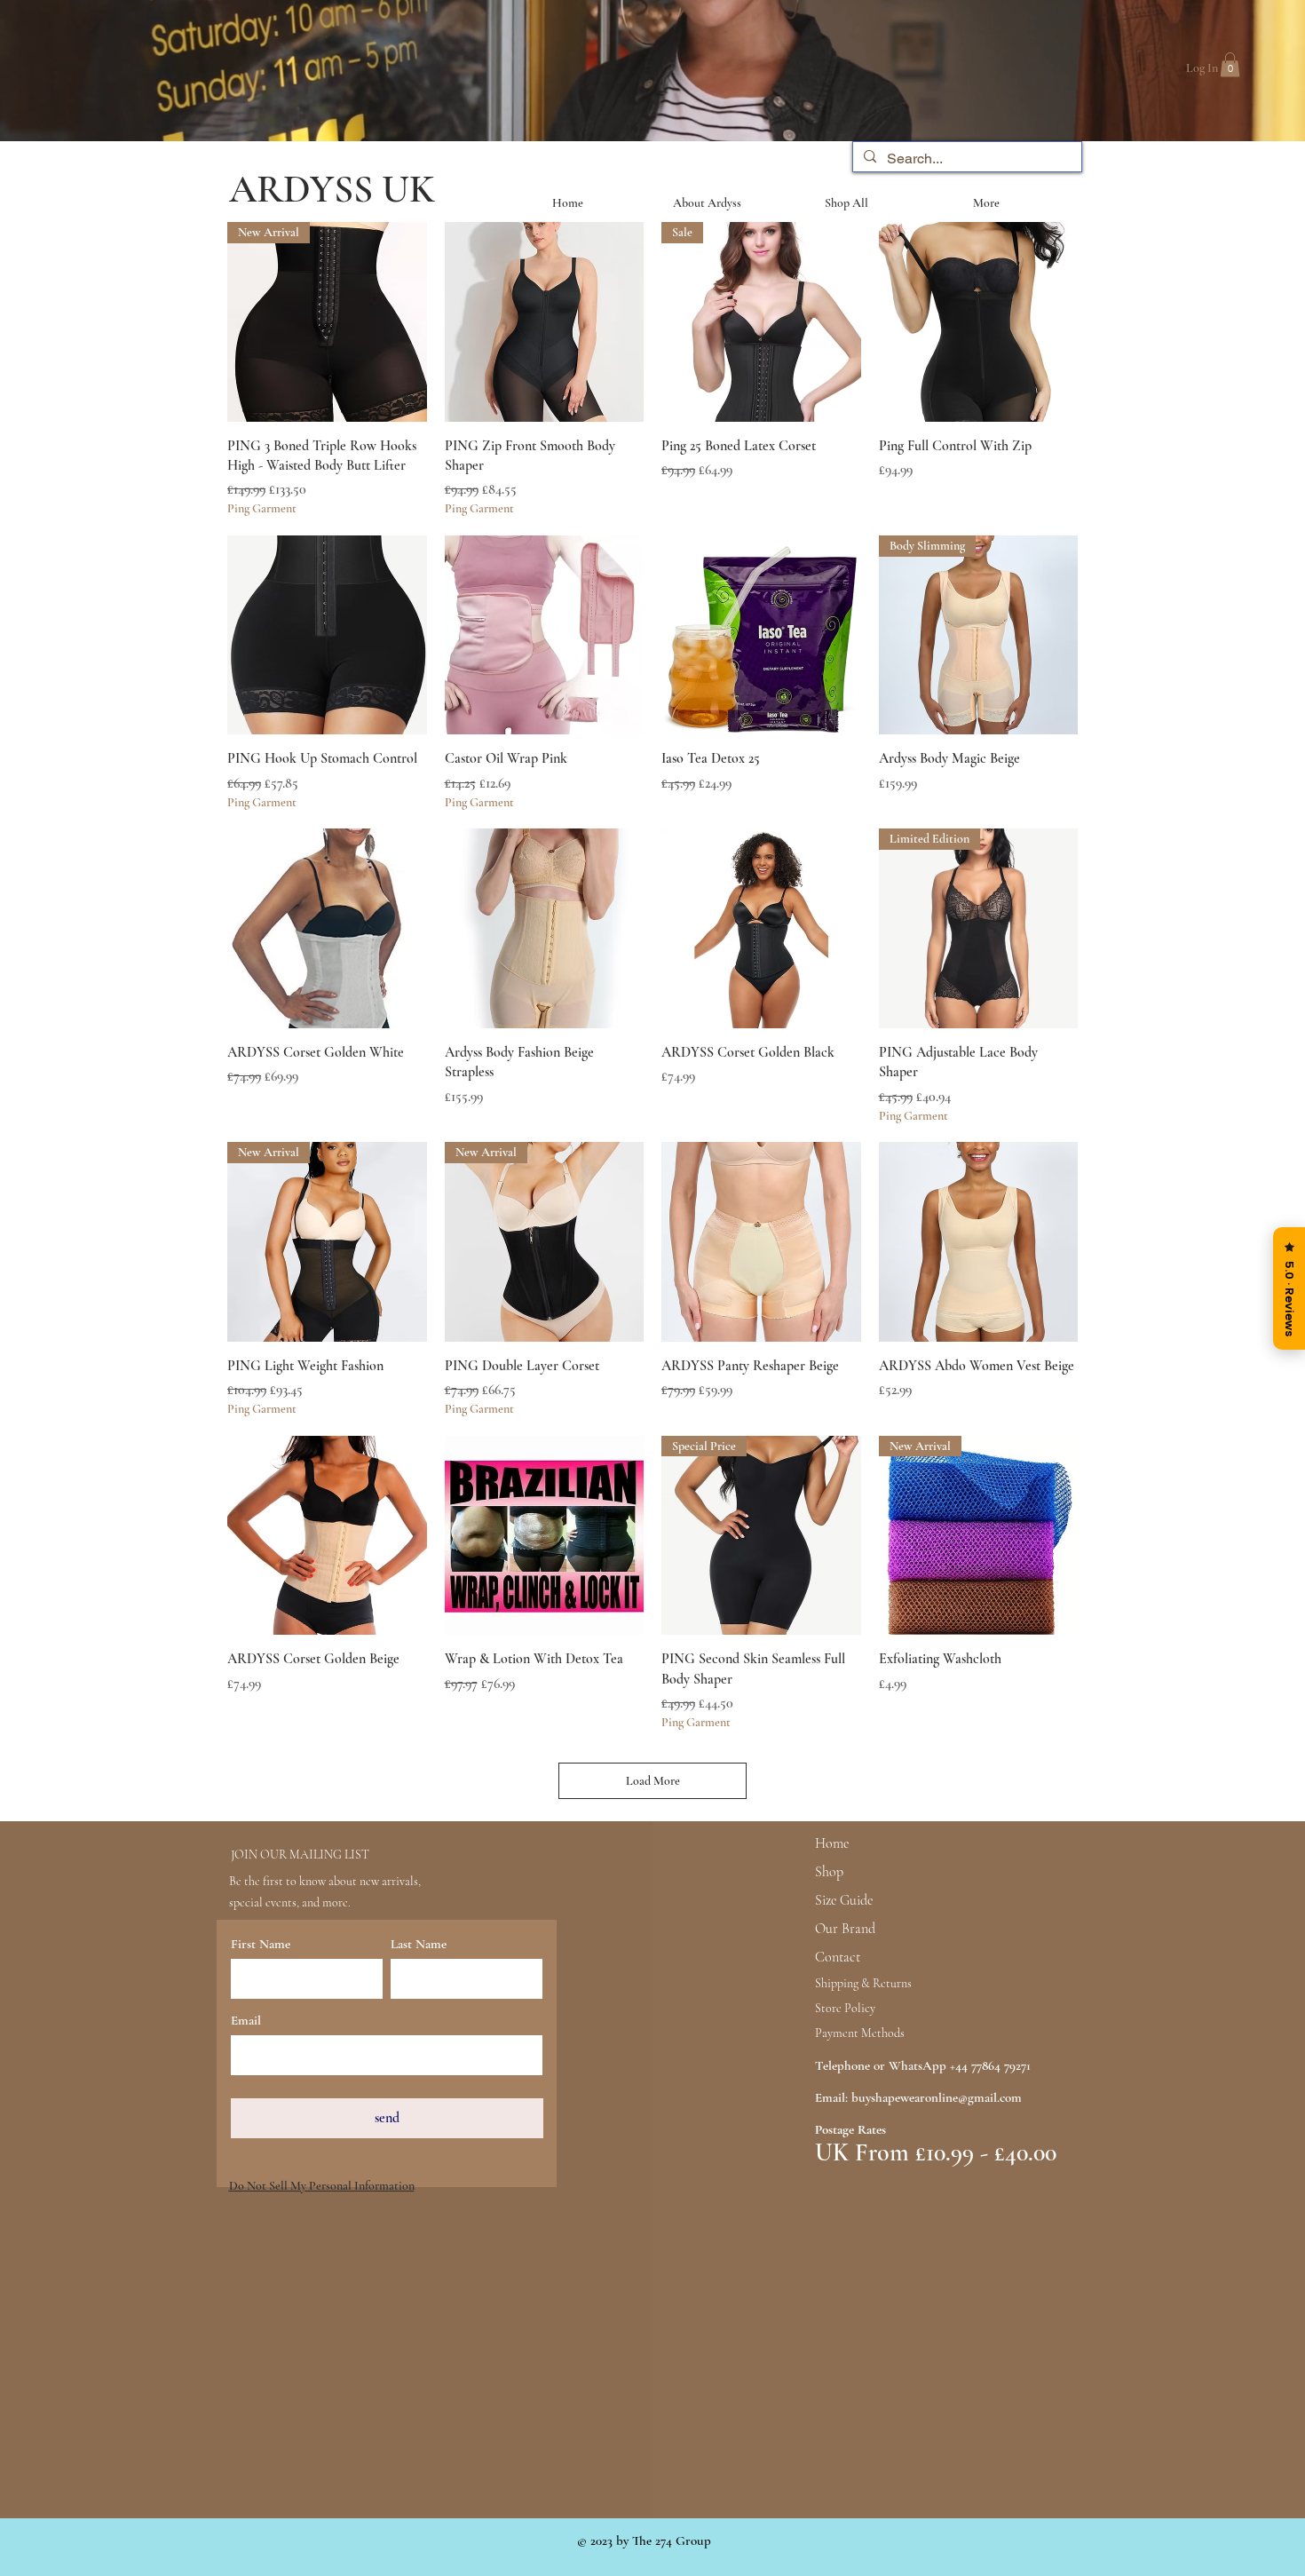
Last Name (419, 1944)
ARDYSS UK (332, 189)
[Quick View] (545, 322)
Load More (653, 1781)
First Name (261, 1944)
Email (246, 2021)
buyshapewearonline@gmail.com (937, 2097)
